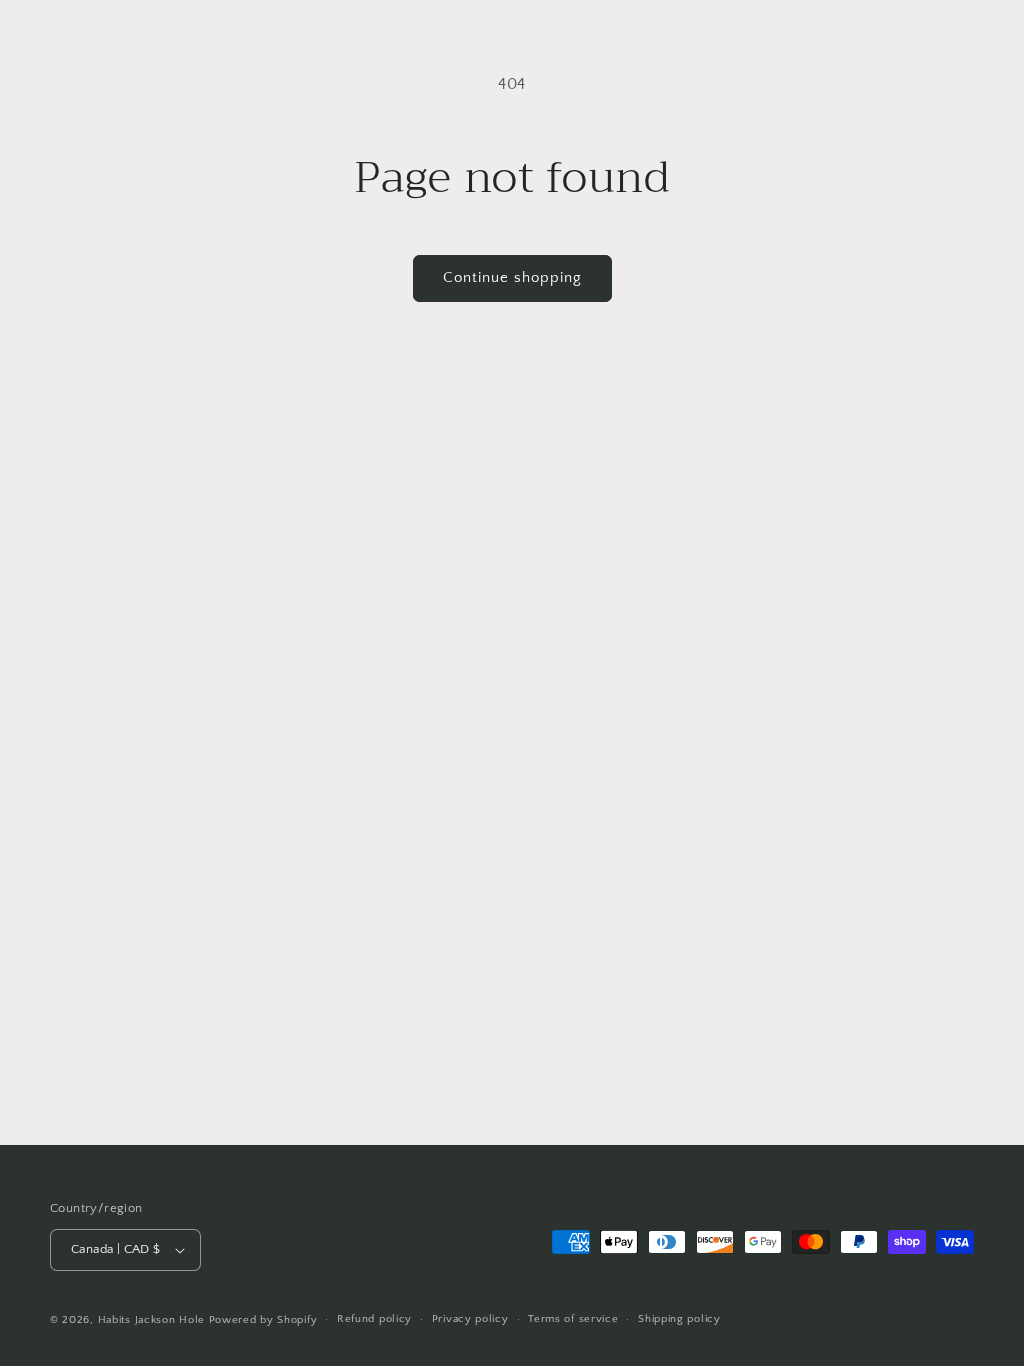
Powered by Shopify (263, 1320)
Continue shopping (512, 277)
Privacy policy (470, 1319)
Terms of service (573, 1319)
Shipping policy (679, 1319)
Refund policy (374, 1319)
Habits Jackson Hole (151, 1320)
